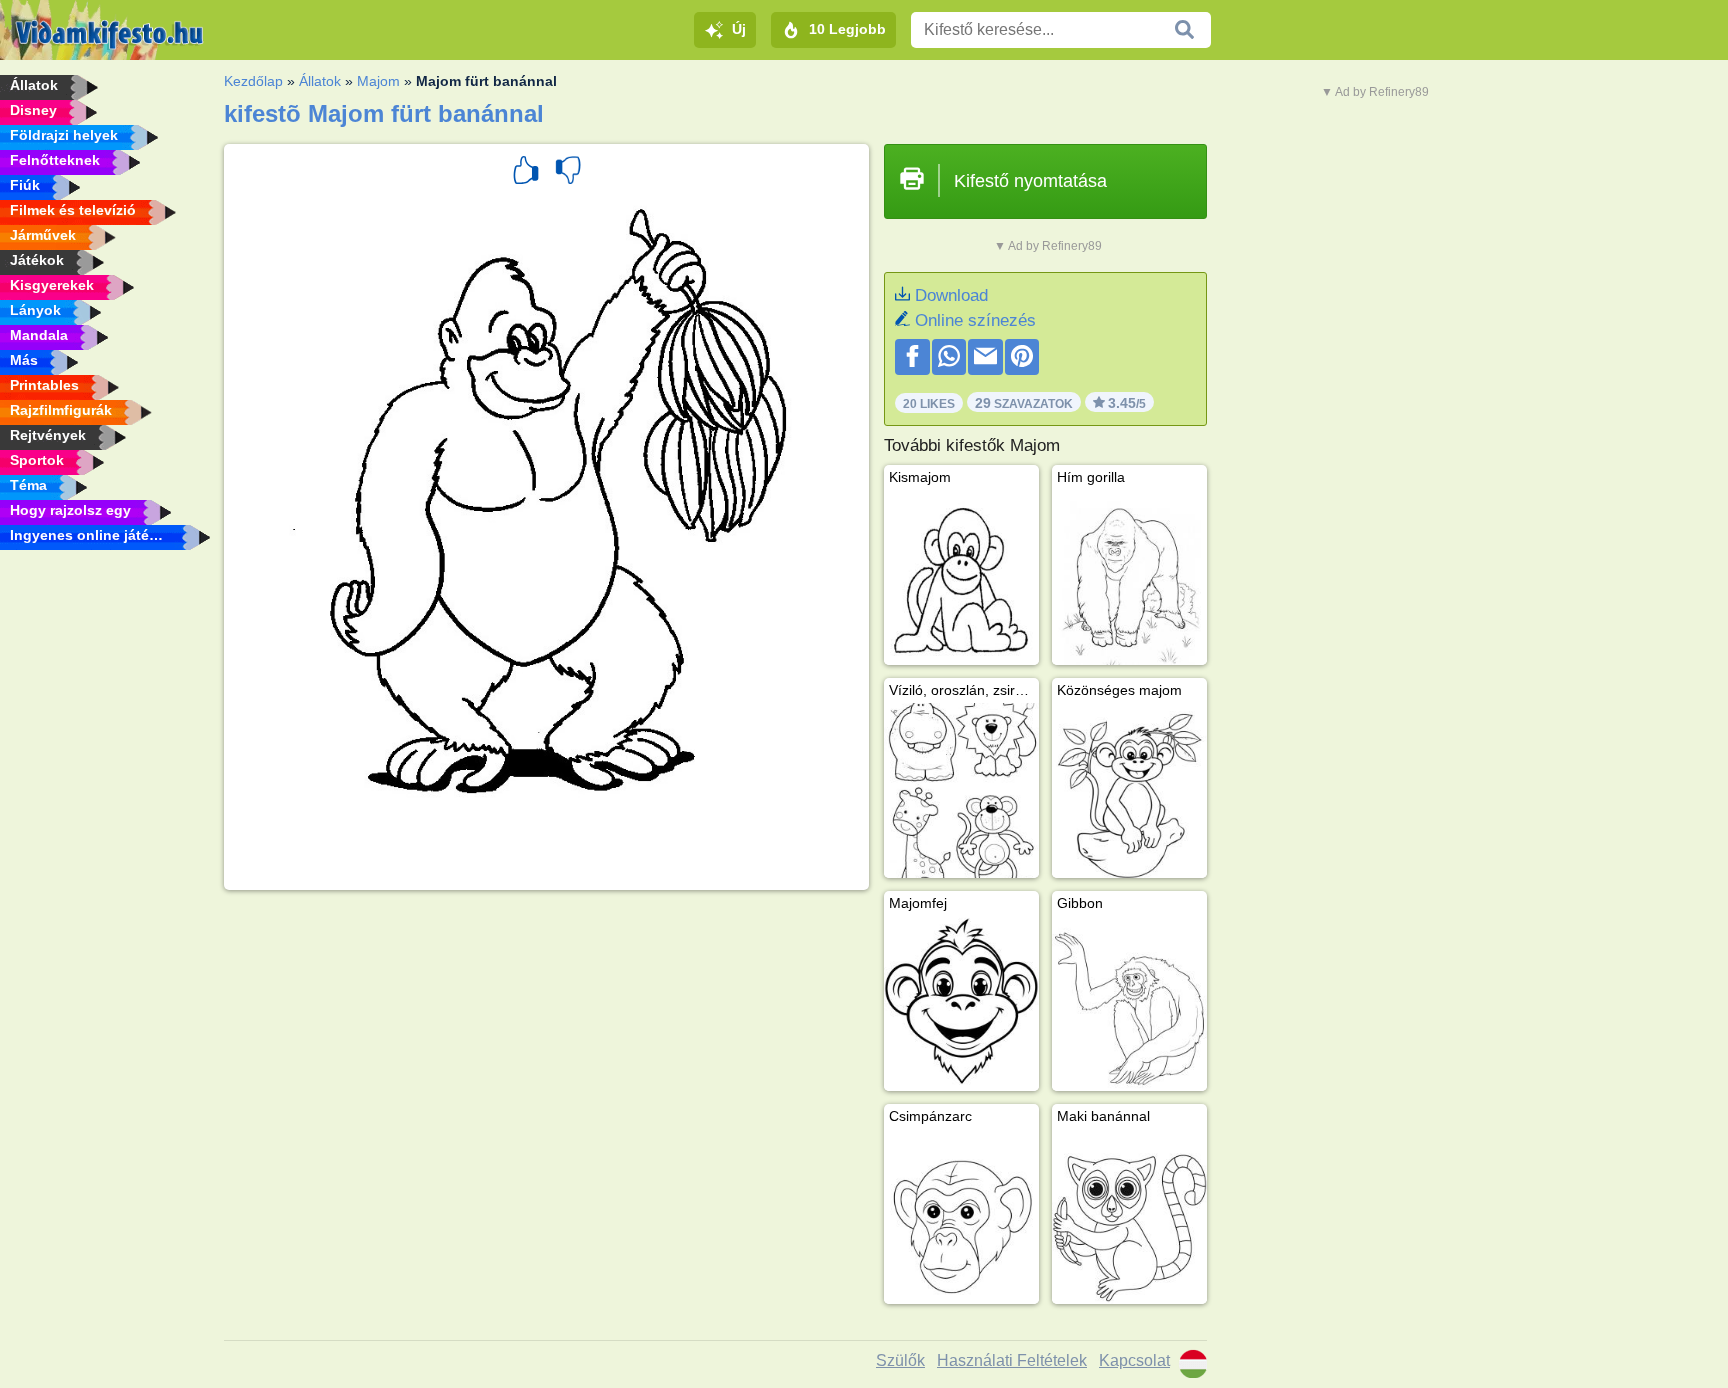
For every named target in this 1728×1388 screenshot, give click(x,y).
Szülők (900, 1360)
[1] (526, 173)
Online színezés (975, 320)
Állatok (320, 81)
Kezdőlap (253, 81)
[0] (568, 173)
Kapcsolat (1134, 1360)
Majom (378, 81)
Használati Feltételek (1012, 1360)
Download (951, 295)
